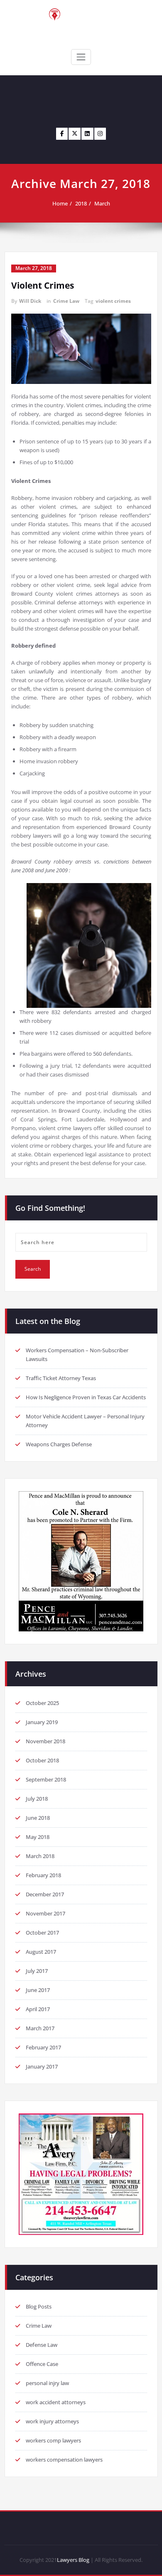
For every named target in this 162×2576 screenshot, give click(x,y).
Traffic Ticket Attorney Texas (61, 1378)
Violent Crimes (43, 285)
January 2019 (42, 1722)
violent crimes (113, 301)
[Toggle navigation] (81, 57)
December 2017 (45, 1894)
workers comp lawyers (53, 2440)
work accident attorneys (56, 2402)
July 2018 (37, 1799)
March (102, 203)
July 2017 (37, 1971)
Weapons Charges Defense (59, 1444)
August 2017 (41, 1952)
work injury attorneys (52, 2421)
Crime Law (66, 301)
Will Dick (30, 301)
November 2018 (45, 1741)
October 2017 (42, 1933)
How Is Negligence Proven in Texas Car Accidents (86, 1397)
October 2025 (42, 1703)
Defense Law (42, 2345)
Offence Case (42, 2364)
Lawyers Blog (73, 2560)
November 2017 (45, 1913)
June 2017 (38, 1990)
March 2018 (40, 1856)
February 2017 (43, 2047)
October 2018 (42, 1760)
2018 (81, 203)
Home (60, 203)
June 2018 (38, 1818)
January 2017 (42, 2066)
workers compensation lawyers (64, 2460)
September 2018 (46, 1779)
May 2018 (38, 1837)
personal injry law (47, 2383)
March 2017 (40, 2028)
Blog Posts (39, 2306)
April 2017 (38, 2009)
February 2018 (43, 1875)
